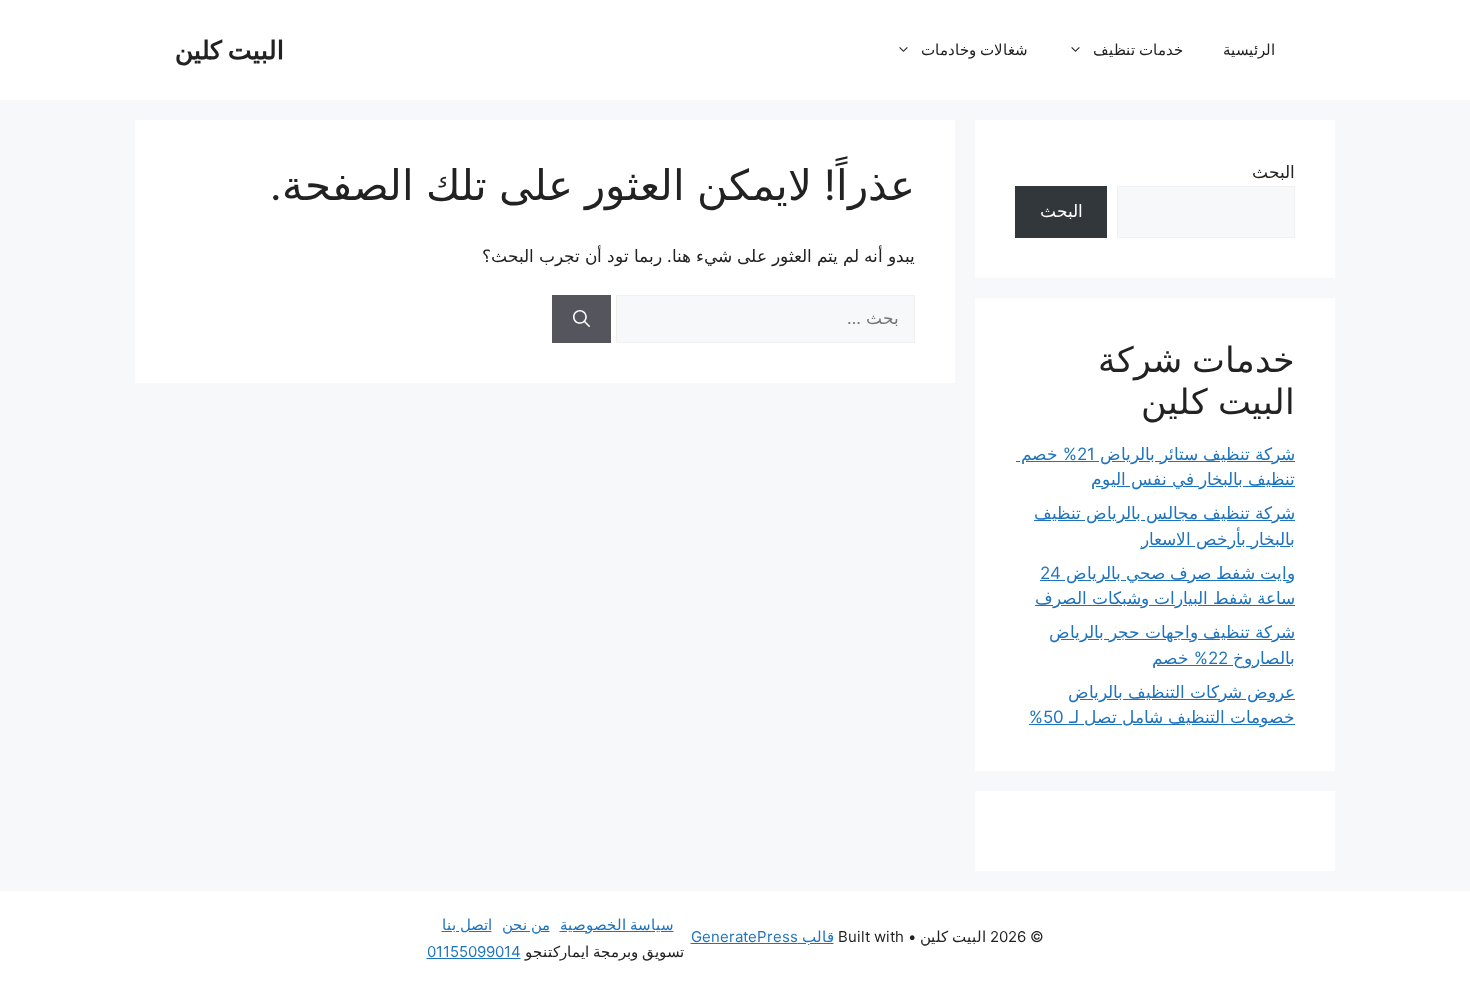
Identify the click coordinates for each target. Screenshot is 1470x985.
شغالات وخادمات (974, 49)
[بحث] (581, 319)
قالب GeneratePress (762, 936)
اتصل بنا (467, 924)
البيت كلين (229, 50)
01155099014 (474, 951)
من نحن (526, 924)
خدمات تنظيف (1138, 49)
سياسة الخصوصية (617, 924)
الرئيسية (1249, 49)
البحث (1273, 172)
